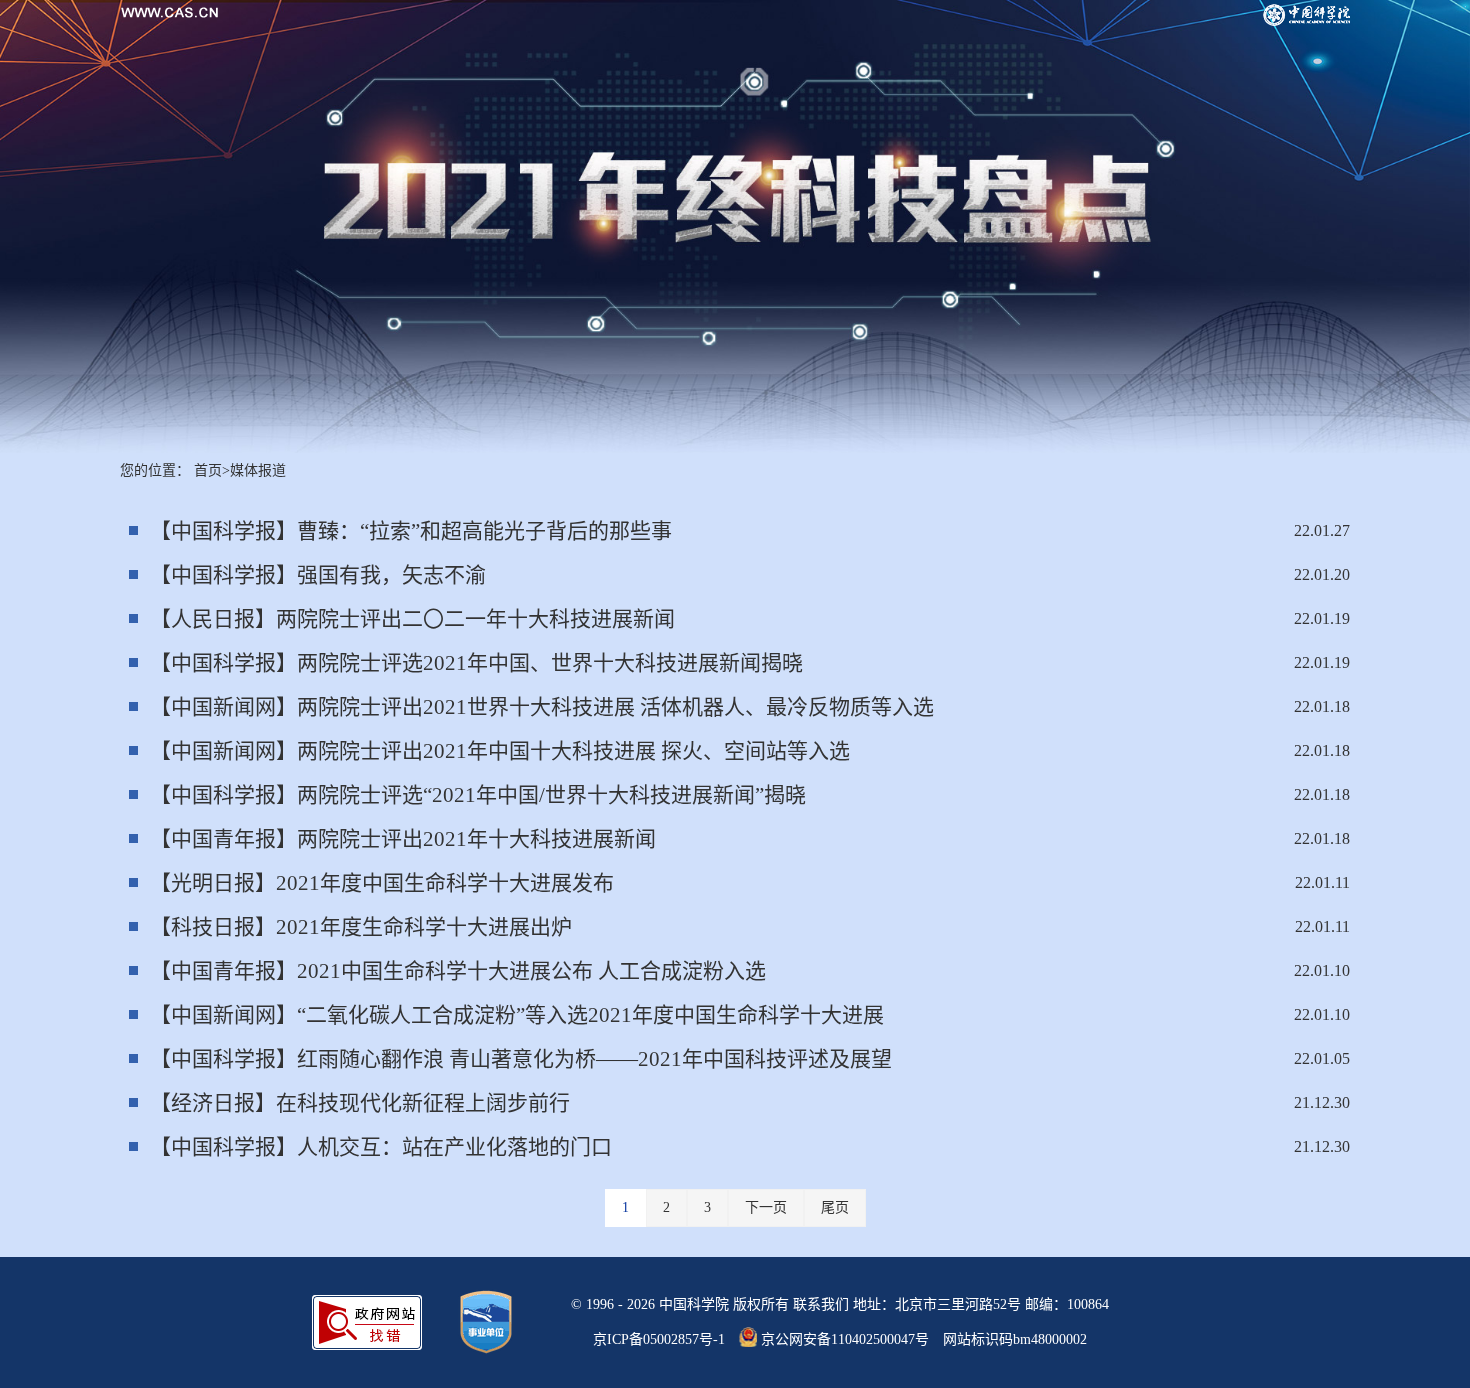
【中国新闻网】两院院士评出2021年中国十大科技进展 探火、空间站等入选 (500, 751)
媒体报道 (258, 470)
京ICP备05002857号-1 (659, 1339)
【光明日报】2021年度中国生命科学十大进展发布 (382, 883)
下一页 (766, 1207)
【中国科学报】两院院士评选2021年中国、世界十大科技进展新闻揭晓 (476, 663)
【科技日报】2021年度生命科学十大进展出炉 (361, 927)
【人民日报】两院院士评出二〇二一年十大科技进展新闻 (412, 619)
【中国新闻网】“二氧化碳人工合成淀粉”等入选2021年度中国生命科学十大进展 (517, 1015)
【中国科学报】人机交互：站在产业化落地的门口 (381, 1147)
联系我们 (821, 1304)
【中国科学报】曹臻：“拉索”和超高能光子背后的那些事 (411, 531)
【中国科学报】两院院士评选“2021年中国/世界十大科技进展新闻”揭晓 (478, 795)
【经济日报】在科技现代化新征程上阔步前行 (360, 1103)
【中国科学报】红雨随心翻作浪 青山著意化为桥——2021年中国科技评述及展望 (521, 1059)
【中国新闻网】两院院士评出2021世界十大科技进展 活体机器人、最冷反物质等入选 (542, 707)
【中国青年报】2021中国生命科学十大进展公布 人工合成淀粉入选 (458, 971)
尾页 (835, 1207)
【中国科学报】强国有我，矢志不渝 (318, 575)
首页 (208, 470)
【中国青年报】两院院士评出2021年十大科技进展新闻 (403, 839)
